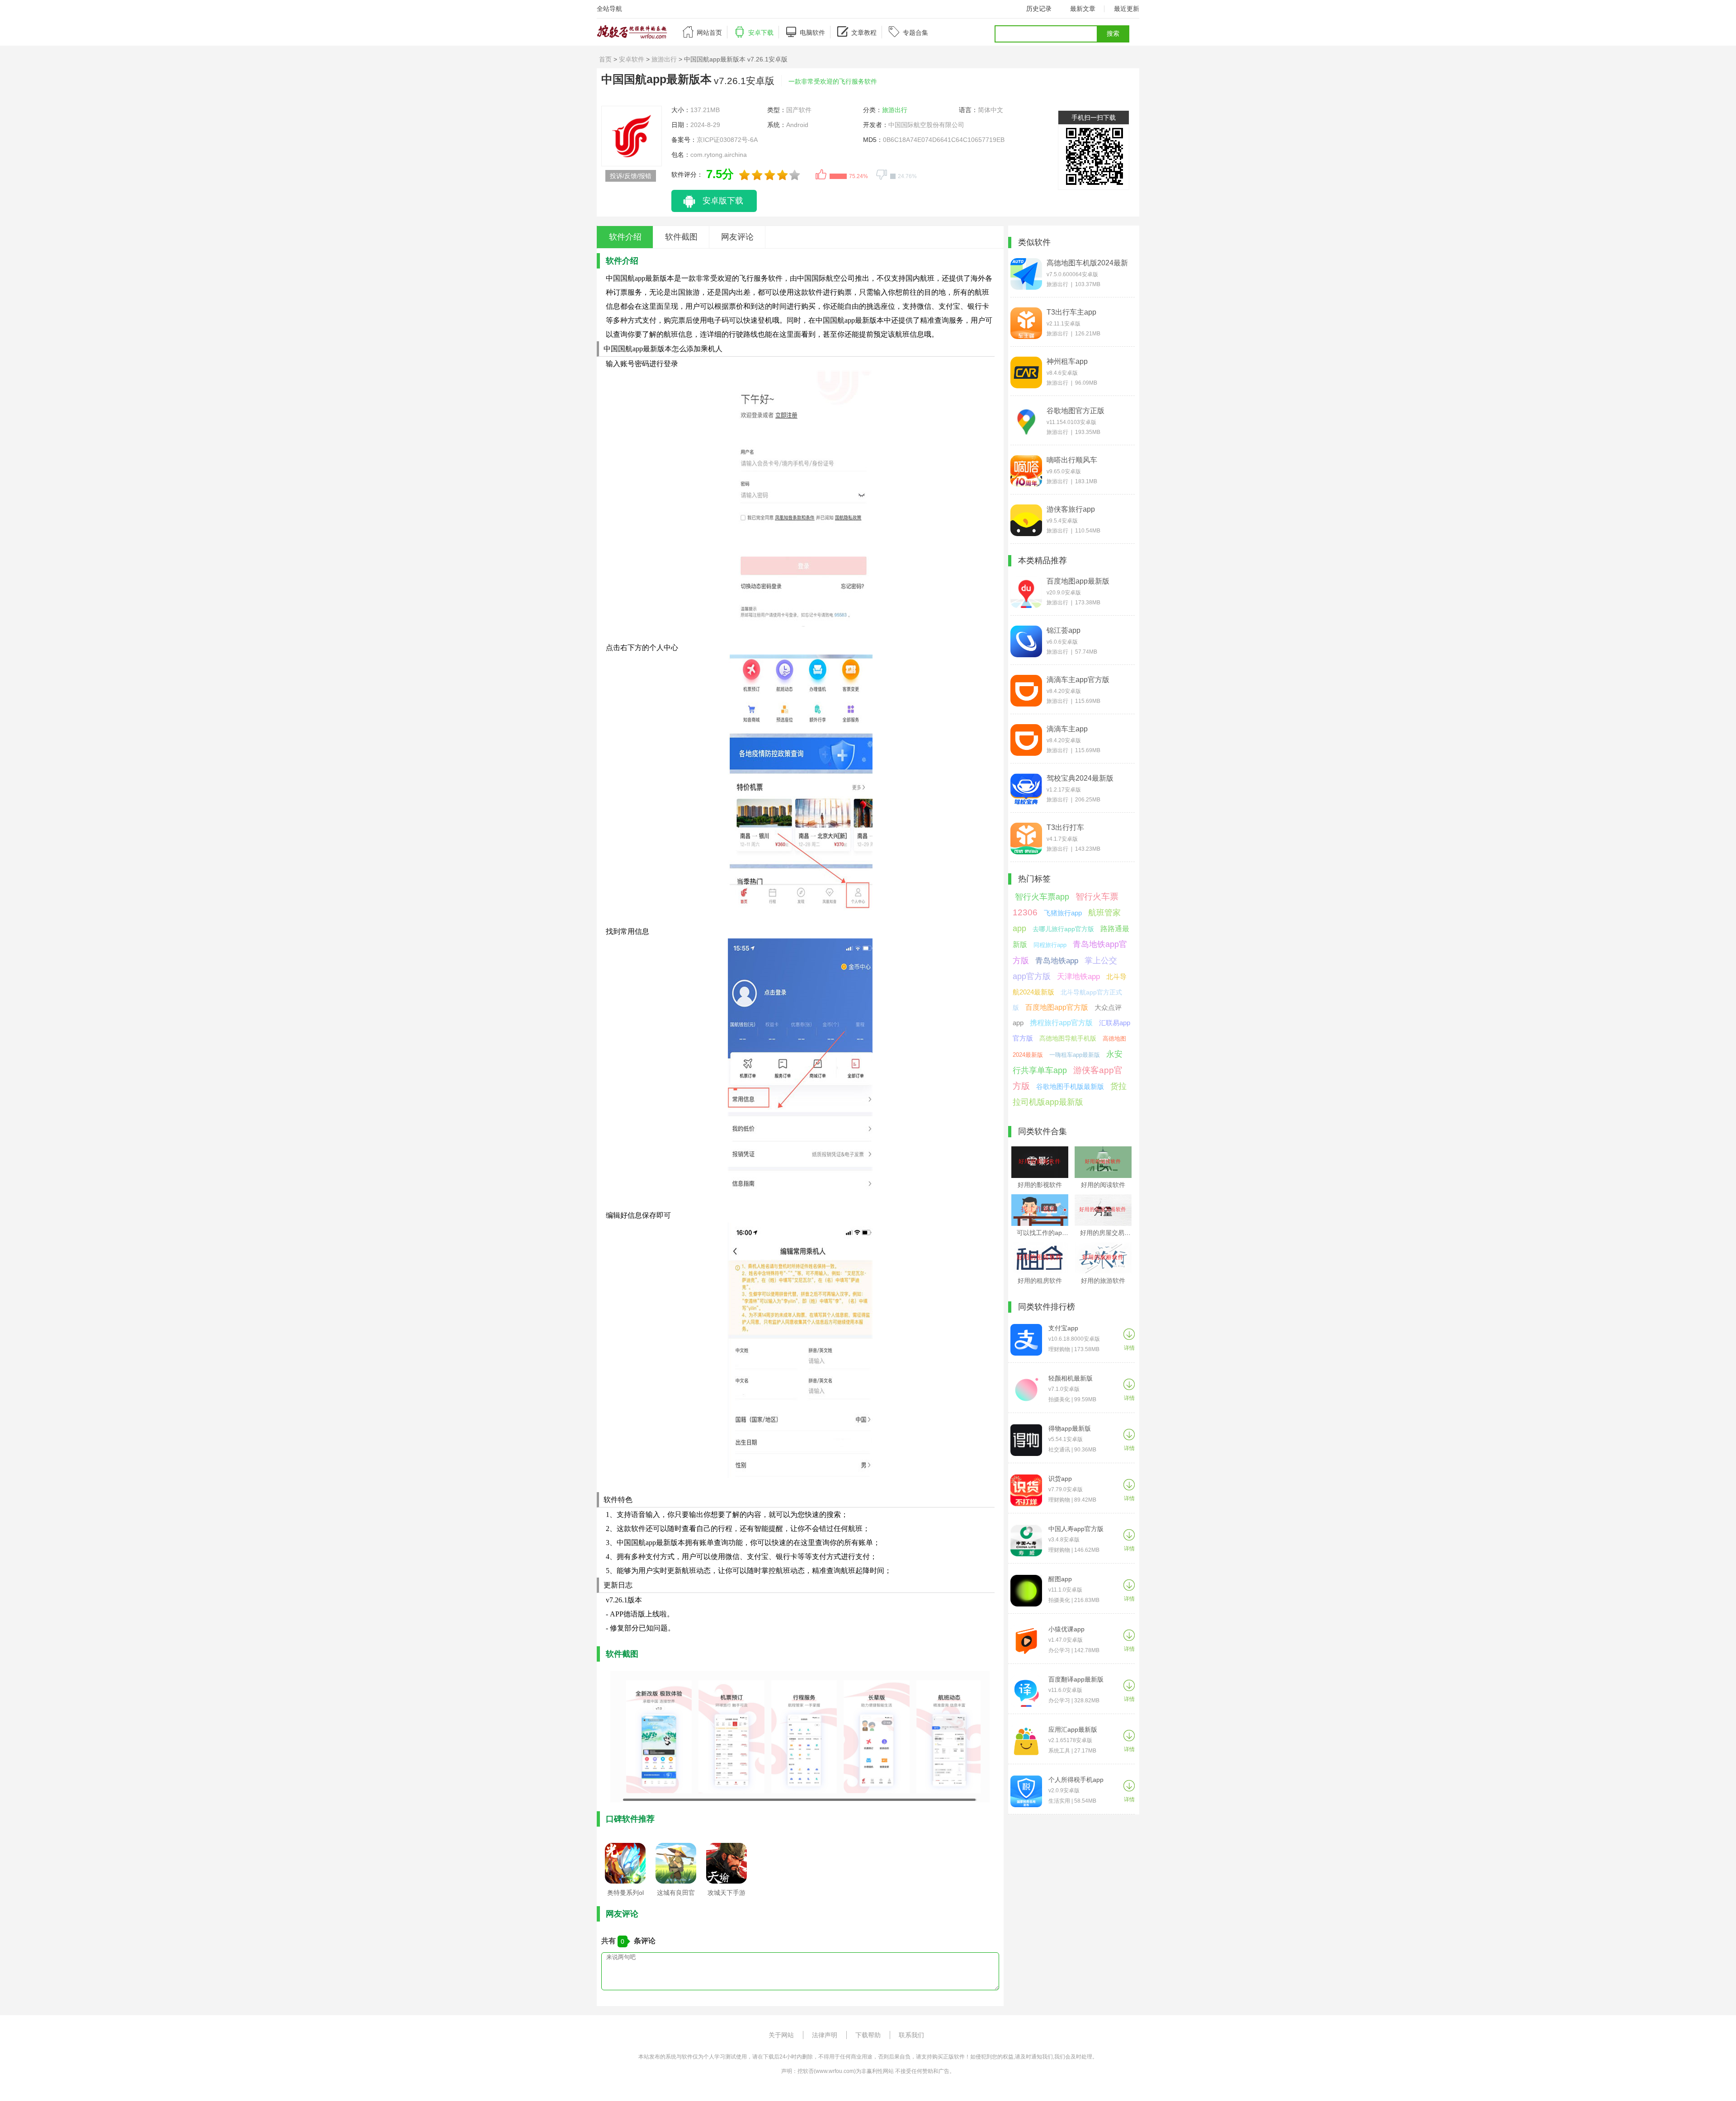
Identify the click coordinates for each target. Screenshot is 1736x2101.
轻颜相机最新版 (1071, 1378)
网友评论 (737, 237)
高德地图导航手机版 (1068, 1038)
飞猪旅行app (1063, 913)
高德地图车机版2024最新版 (1087, 263)
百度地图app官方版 (1057, 1007)
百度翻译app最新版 (1076, 1679)
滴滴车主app (1067, 729)
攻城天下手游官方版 (726, 1895)
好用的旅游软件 (1103, 1281)
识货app (1060, 1479)
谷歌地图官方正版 (1076, 411)
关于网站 (781, 2035)
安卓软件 (632, 59)
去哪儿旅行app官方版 (1063, 929)
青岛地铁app (1057, 961)
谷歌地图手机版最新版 (1070, 1086)
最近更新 (1127, 9)
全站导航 (609, 9)
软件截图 (681, 237)
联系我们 (911, 2035)
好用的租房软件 (1040, 1281)
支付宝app (1063, 1328)
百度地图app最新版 (1078, 581)
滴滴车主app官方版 (1078, 680)
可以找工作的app (1041, 1233)
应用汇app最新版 (1073, 1729)
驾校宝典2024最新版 (1080, 778)
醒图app (1060, 1579)
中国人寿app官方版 (1076, 1529)
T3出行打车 (1065, 827)
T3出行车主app (1071, 312)
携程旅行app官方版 (1061, 1023)
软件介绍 (625, 237)
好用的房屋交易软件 (1109, 1233)
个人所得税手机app (1076, 1780)
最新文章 (1083, 9)
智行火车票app (1042, 897)
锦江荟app (1064, 630)
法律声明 (825, 2035)
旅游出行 (664, 59)
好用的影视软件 (1040, 1185)
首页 (605, 59)
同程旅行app (1050, 945)
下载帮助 (868, 2035)
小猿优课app (1066, 1629)
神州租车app (1067, 361)
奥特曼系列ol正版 (625, 1895)
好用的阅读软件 (1103, 1185)
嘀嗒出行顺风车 (1072, 460)
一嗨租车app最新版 (1075, 1055)
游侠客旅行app (1071, 509)
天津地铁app (1078, 977)
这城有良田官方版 (676, 1895)
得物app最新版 (1070, 1428)
